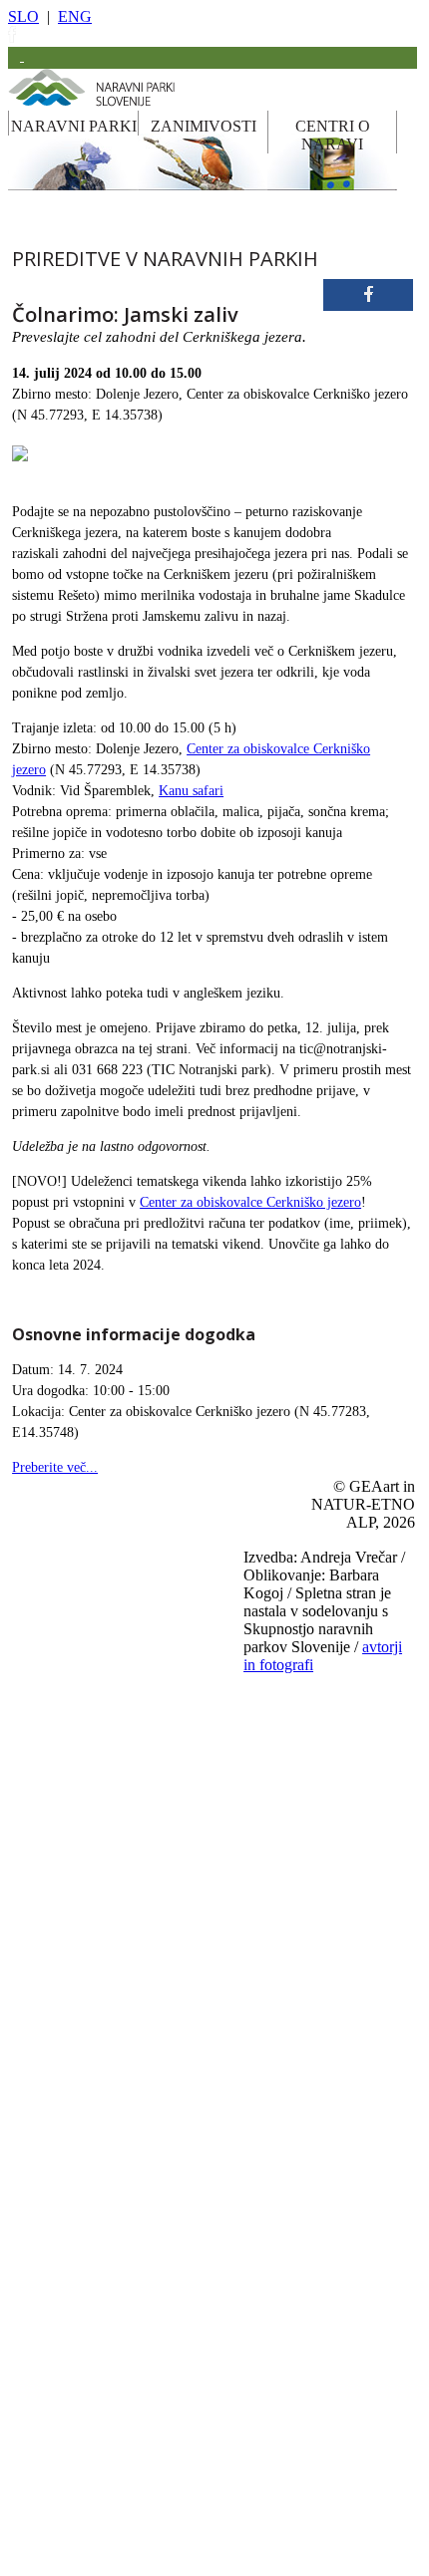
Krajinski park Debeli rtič (110, 1724)
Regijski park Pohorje (101, 1658)
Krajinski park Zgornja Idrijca (120, 2086)
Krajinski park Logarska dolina (123, 1888)
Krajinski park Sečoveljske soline (129, 1987)
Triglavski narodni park (105, 1560)
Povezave (266, 2445)
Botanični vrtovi (88, 2315)
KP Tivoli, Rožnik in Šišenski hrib (132, 2053)
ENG (75, 16)
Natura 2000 (79, 2414)
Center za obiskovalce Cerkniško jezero (250, 1202)
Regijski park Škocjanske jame (122, 1691)
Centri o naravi (278, 2544)
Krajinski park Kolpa (100, 1790)
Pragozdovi (77, 2282)
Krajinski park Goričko (105, 1757)
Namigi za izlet (278, 2183)
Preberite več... (55, 1467)
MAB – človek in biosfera (112, 2446)
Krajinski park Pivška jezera (116, 1921)
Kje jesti (263, 2282)
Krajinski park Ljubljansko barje (126, 1856)
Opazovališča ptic (91, 2183)
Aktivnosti (268, 2216)
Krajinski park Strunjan (105, 2020)
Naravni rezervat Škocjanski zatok (130, 2119)
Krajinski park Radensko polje (122, 1954)
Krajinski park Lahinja (103, 1823)
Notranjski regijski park (106, 1625)
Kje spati (264, 2315)
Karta (256, 2413)
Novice (260, 2511)
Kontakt (262, 2478)
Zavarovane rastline (96, 2348)
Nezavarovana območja (105, 2381)
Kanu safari (191, 791)
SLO (23, 16)
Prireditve (266, 2249)
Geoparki (72, 2249)
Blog (255, 2348)
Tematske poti (82, 2216)
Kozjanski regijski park (105, 1592)
